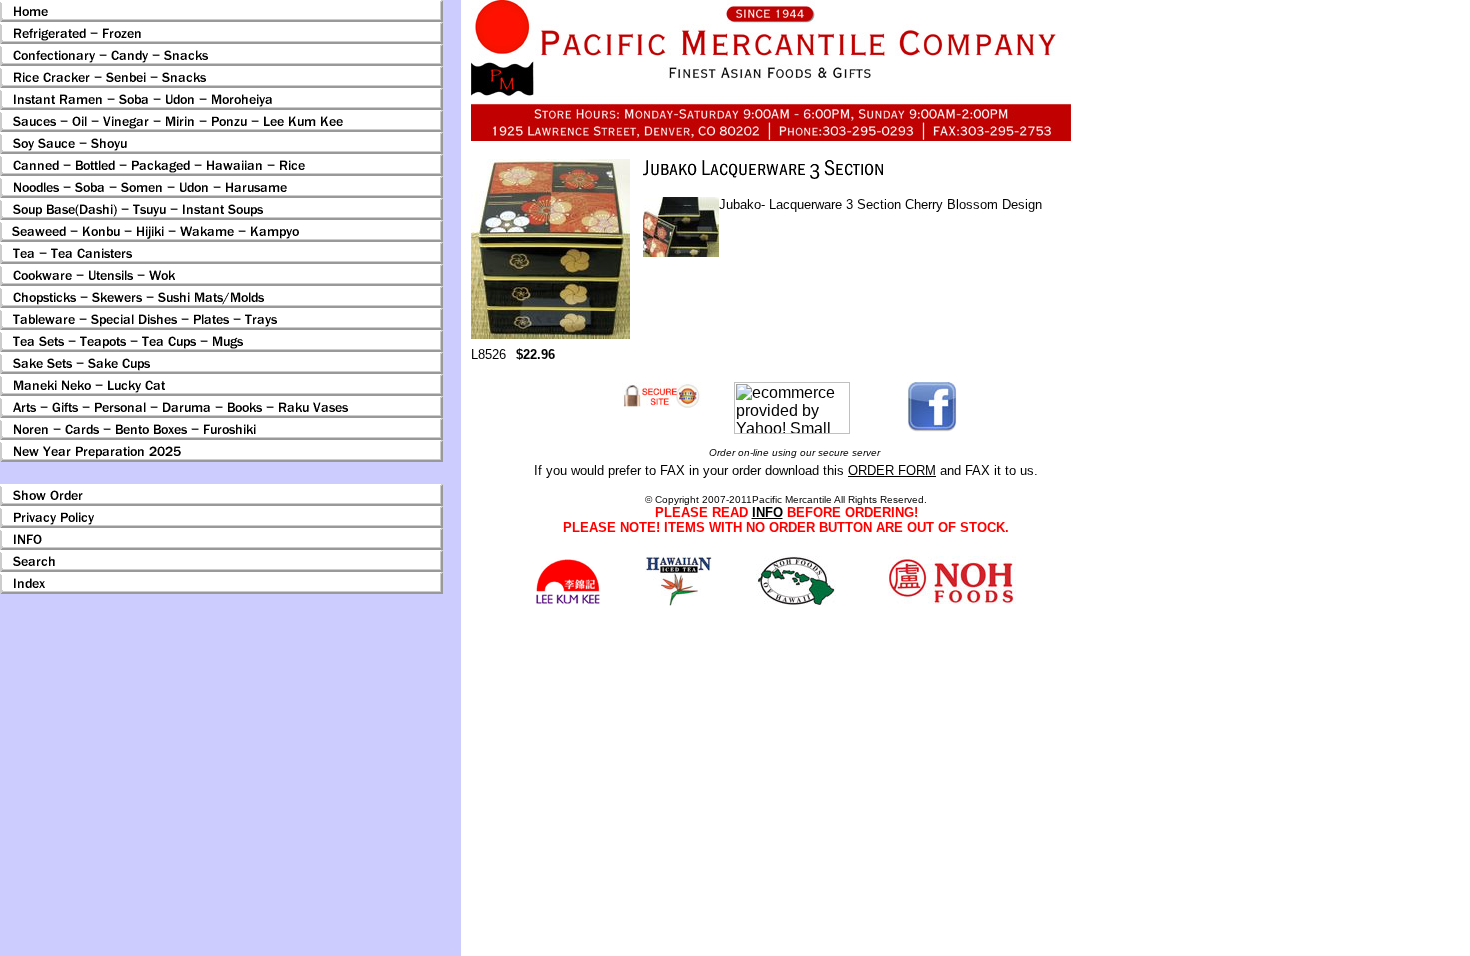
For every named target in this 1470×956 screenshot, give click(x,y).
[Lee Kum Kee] (567, 601)
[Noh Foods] (678, 600)
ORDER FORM (892, 470)
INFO (767, 512)
